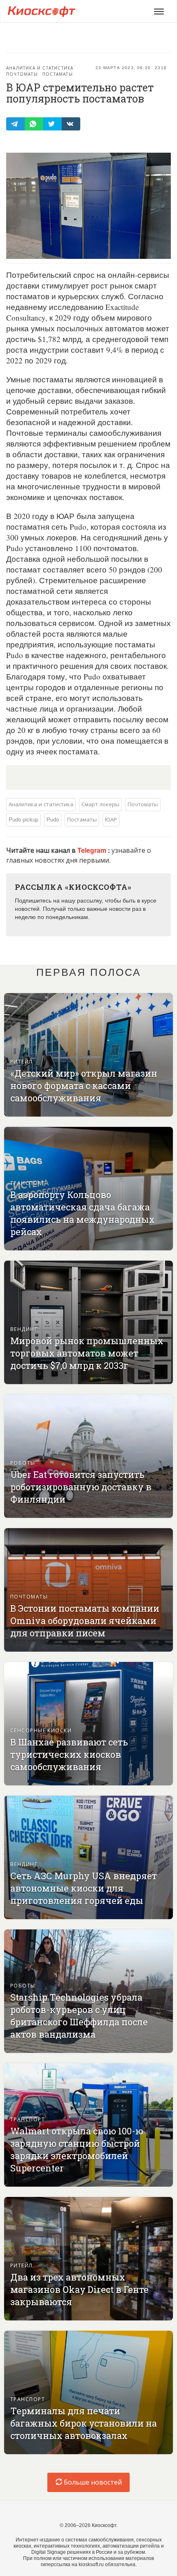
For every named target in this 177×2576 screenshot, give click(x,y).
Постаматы (58, 74)
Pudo (53, 819)
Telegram (93, 850)
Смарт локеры (100, 804)
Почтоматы (22, 74)
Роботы (23, 1463)
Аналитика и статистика (40, 68)
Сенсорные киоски (41, 1730)
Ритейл (22, 1061)
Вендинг (24, 1329)
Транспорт (28, 1183)
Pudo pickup (23, 819)
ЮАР (111, 819)
